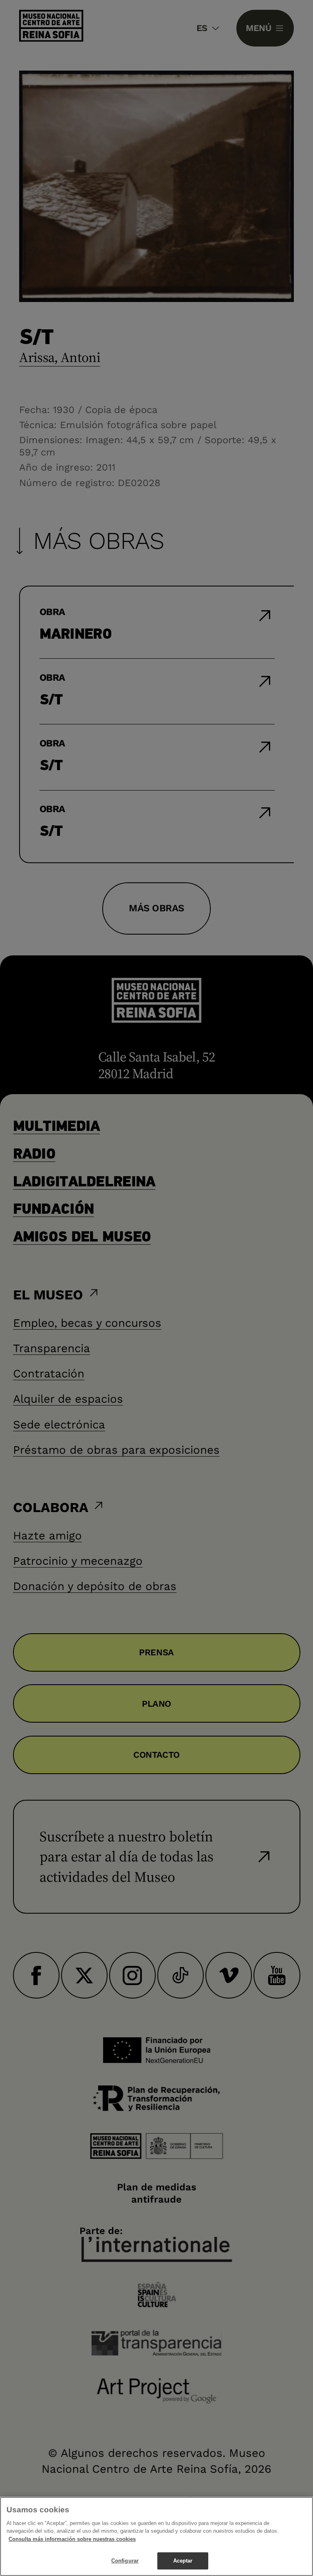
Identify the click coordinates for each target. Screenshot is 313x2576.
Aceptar (183, 2561)
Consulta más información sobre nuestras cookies (72, 2539)
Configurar (125, 2561)
